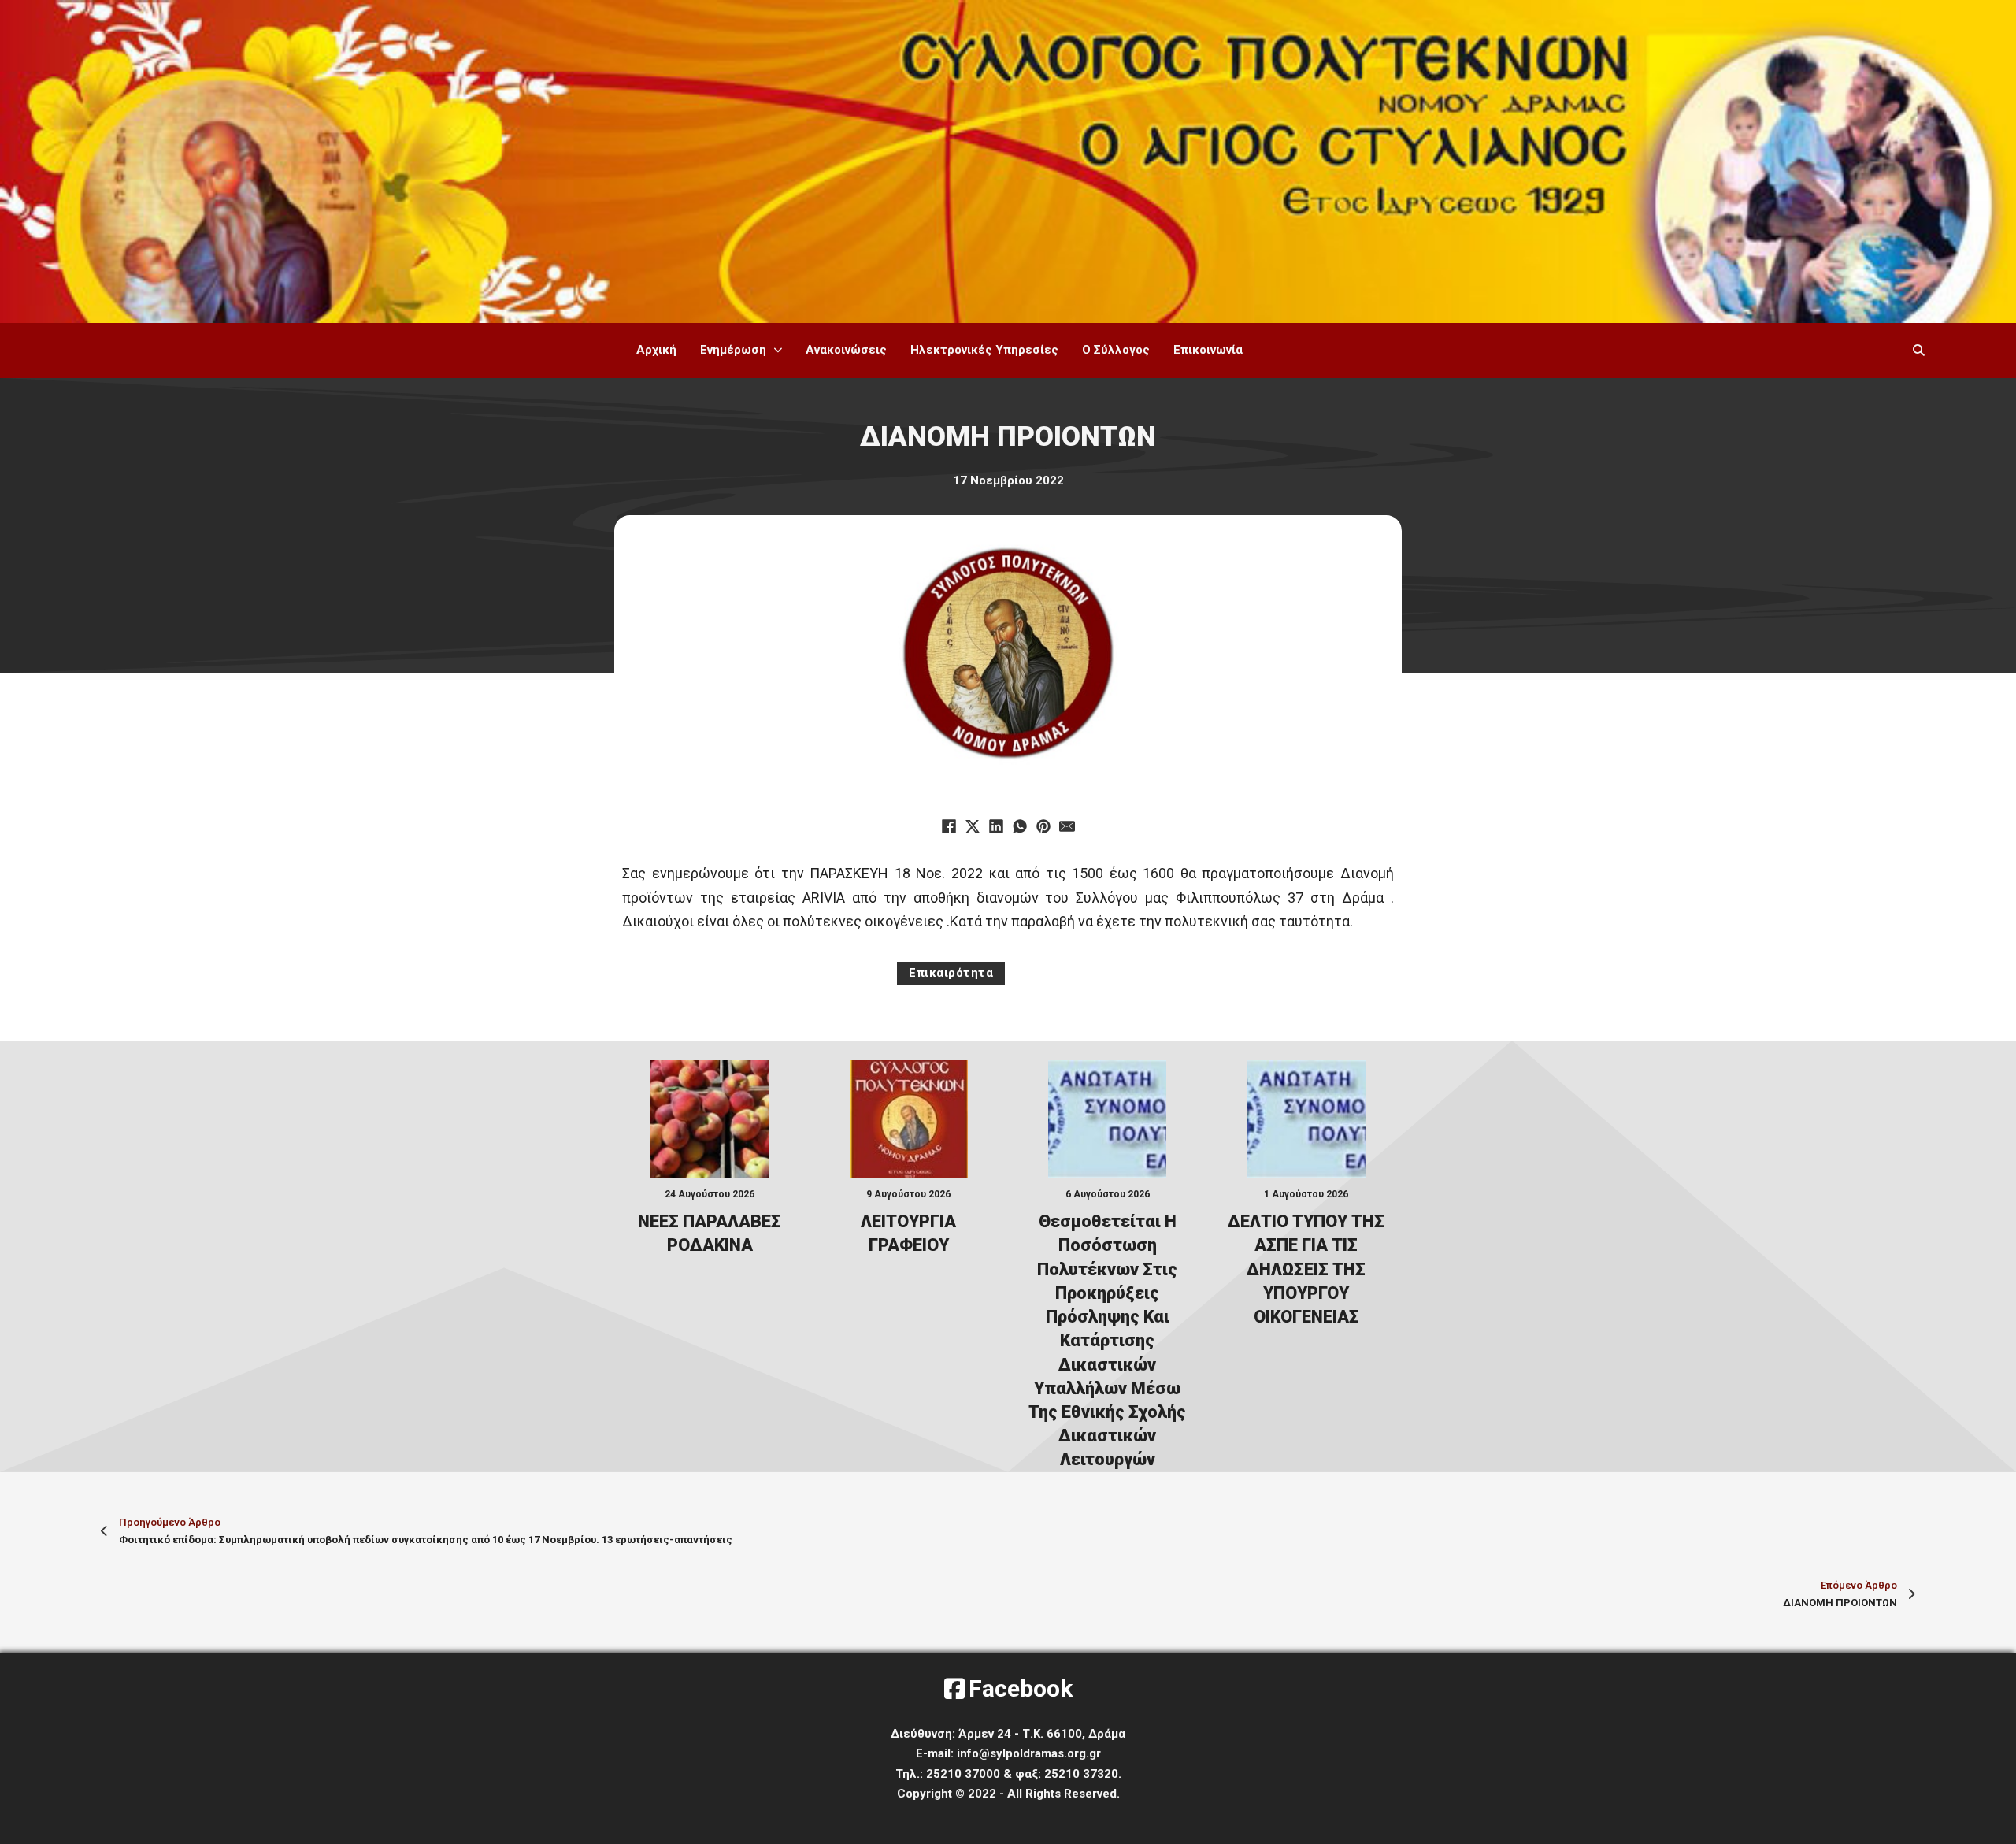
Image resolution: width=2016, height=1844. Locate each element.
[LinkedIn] (996, 826)
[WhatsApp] (1020, 826)
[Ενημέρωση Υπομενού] (778, 350)
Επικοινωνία (1208, 350)
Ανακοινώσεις (846, 350)
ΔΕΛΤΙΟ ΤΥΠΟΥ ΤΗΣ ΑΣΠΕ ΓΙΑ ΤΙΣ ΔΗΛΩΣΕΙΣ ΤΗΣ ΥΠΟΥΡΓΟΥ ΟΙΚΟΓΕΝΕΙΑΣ (1306, 1269)
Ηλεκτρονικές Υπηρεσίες (984, 350)
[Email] (1067, 826)
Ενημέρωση (733, 350)
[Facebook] (949, 826)
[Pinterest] (1043, 826)
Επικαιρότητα (951, 973)
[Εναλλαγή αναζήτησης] (1918, 351)
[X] (973, 826)
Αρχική (656, 350)
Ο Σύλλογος (1116, 350)
